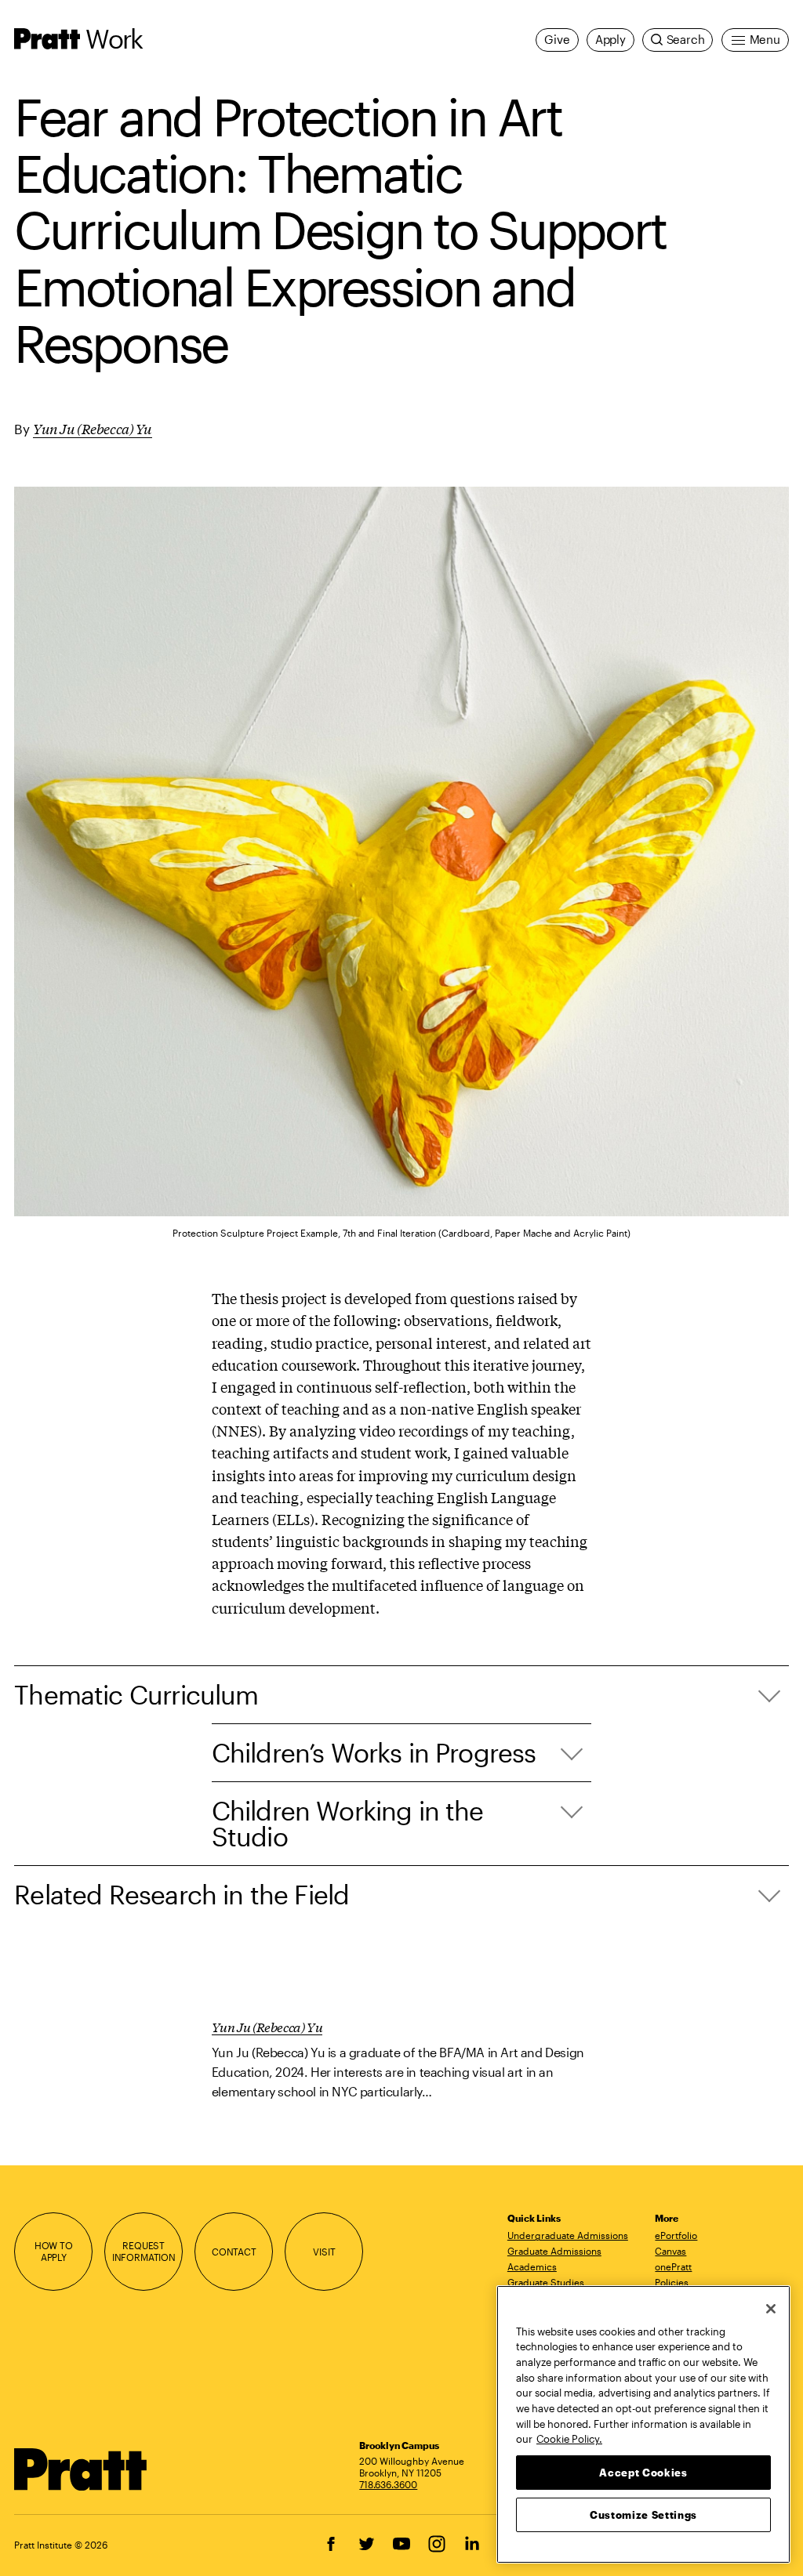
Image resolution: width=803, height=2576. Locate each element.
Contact (234, 2252)
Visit (324, 2252)
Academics (532, 2266)
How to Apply (54, 2251)
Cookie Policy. (569, 2439)
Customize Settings (643, 2515)
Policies (672, 2282)
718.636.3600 (388, 2484)
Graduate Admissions (554, 2251)
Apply (610, 40)
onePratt (673, 2266)
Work (114, 38)
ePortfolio (676, 2235)
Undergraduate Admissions (568, 2235)
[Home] (81, 2469)
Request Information (144, 2251)
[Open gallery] (401, 851)
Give (557, 40)
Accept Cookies (643, 2473)
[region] (643, 2424)
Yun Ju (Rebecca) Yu (93, 428)
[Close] (771, 2309)
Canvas (670, 2251)
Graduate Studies (546, 2282)
